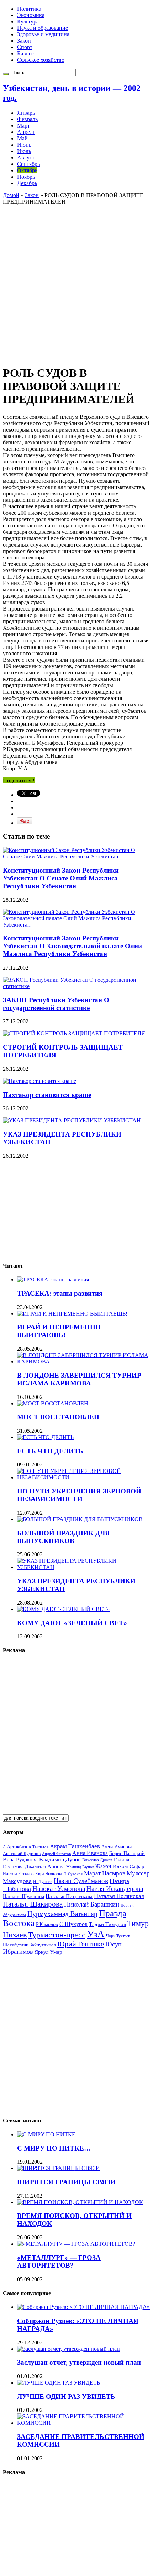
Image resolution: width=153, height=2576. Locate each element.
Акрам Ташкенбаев (75, 1846)
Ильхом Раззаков (18, 1874)
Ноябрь (26, 177)
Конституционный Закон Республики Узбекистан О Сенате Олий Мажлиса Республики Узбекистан (61, 878)
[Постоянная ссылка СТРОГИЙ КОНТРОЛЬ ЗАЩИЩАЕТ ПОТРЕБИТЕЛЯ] (74, 1033)
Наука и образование (43, 28)
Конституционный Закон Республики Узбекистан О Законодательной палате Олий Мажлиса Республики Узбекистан (72, 946)
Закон (24, 41)
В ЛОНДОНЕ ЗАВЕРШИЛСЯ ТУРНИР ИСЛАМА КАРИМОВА (79, 1379)
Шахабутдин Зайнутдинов (29, 1945)
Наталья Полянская (119, 1896)
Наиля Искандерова (115, 1889)
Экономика (31, 15)
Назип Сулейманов (81, 1881)
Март (23, 126)
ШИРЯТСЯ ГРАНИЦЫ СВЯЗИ (66, 2182)
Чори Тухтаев (118, 1936)
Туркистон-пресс (57, 1935)
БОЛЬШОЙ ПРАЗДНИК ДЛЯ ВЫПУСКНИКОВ (64, 1537)
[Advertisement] (76, 281)
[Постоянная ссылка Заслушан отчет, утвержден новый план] (68, 2349)
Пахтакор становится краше (47, 1095)
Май (22, 138)
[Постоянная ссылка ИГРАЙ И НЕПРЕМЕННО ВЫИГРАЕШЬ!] (72, 1314)
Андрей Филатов (56, 1854)
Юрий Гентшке (81, 1944)
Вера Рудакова (20, 1859)
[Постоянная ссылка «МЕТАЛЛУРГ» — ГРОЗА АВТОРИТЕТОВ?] (76, 2244)
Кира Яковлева (49, 1874)
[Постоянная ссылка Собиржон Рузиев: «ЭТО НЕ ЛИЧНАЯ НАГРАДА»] (83, 2307)
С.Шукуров (73, 1924)
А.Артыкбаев (15, 1847)
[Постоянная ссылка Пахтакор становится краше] (39, 1081)
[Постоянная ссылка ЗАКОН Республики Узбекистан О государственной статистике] (76, 986)
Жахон (103, 1866)
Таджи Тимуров (107, 1924)
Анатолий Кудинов (22, 1853)
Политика (29, 9)
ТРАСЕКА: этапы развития (60, 1293)
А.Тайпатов (38, 1847)
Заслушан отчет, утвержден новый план (79, 2362)
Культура (28, 21)
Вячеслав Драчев (97, 1860)
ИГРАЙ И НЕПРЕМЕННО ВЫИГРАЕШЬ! (59, 1331)
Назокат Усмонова (59, 1889)
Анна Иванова (90, 1853)
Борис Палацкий (127, 1853)
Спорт (25, 47)
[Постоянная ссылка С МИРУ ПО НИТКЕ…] (49, 2134)
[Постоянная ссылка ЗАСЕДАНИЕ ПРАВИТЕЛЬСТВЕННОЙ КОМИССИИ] (84, 2423)
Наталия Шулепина (23, 1896)
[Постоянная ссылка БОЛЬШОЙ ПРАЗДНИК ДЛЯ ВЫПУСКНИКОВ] (80, 1519)
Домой (11, 195)
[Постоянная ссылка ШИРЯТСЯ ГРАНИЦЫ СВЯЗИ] (59, 2168)
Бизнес (25, 53)
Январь (26, 113)
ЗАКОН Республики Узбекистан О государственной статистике (56, 1004)
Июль (24, 151)
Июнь (24, 145)
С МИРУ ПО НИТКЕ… (54, 2148)
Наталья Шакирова (33, 1904)
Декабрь (27, 183)
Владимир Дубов (60, 1859)
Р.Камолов (47, 1924)
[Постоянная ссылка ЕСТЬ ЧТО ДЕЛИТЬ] (45, 1437)
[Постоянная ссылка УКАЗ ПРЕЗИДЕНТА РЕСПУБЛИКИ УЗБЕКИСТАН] (72, 1120)
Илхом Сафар (129, 1866)
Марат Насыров (105, 1873)
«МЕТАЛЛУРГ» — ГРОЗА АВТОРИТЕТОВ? (59, 2262)
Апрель (26, 132)
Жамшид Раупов (80, 1867)
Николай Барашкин (92, 1904)
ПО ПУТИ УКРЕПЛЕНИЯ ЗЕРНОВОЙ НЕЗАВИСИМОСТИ (79, 1495)
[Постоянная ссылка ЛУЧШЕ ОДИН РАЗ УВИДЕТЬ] (59, 2383)
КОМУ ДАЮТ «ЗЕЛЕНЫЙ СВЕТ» (72, 1623)
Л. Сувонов (73, 1874)
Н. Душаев (43, 1882)
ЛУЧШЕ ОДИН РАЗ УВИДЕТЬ (66, 2396)
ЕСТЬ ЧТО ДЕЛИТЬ (50, 1451)
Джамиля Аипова (45, 1866)
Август (26, 158)
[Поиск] (6, 74)
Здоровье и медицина (43, 34)
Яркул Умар (48, 1952)
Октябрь (27, 170)
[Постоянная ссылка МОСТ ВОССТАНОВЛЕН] (53, 1403)
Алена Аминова (117, 1847)
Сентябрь (28, 164)
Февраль (27, 119)
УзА (96, 1934)
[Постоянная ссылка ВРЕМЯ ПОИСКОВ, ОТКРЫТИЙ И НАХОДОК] (80, 2202)
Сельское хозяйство (41, 60)
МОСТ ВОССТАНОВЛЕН (58, 1417)
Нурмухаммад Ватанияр (62, 1914)
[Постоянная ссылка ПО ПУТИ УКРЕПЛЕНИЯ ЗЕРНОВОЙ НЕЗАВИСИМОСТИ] (84, 1477)
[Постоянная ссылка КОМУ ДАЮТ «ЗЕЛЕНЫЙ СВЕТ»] (63, 1609)
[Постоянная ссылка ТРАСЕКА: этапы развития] (53, 1279)
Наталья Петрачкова (69, 1896)
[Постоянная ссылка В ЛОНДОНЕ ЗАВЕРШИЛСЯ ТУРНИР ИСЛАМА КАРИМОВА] (84, 1362)
